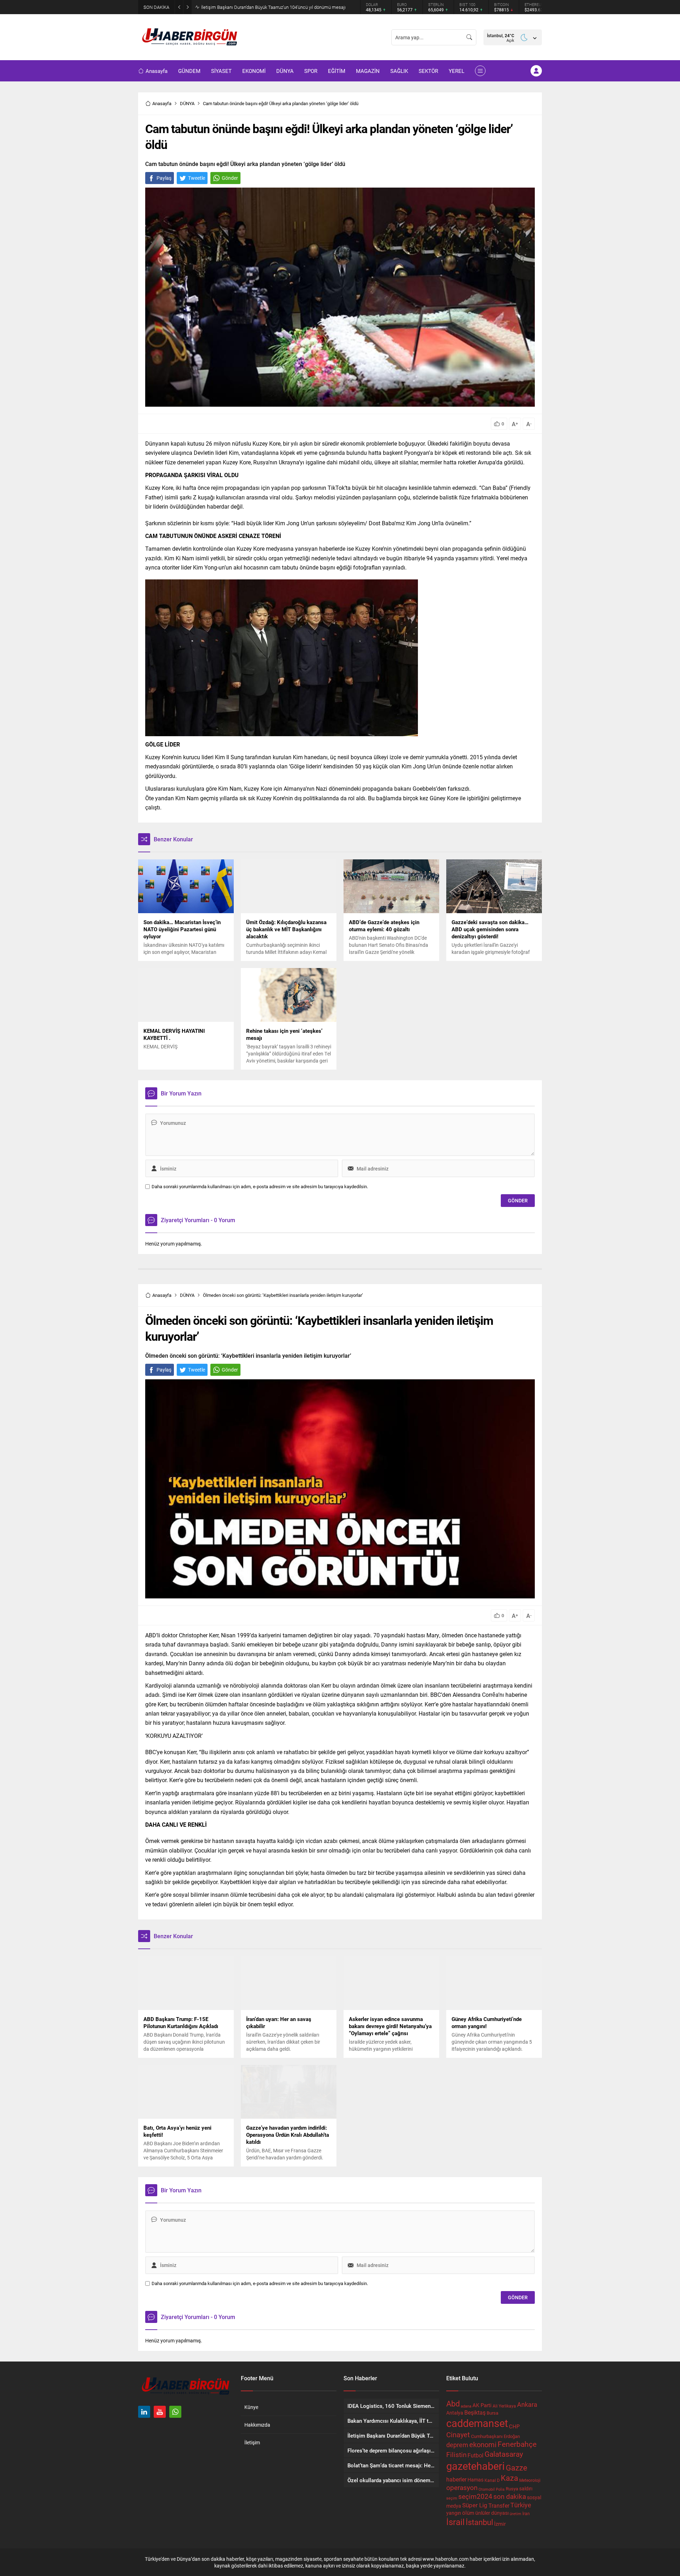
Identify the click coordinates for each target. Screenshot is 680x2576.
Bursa (492, 2413)
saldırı (526, 2489)
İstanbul (479, 2522)
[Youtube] (160, 2412)
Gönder (230, 178)
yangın (454, 2513)
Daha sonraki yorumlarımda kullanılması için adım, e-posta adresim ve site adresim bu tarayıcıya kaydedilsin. (260, 1187)
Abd (453, 2403)
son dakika (510, 2496)
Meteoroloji (530, 2480)
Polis (500, 2489)
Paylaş (164, 178)
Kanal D (492, 2480)
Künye (251, 2407)
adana (466, 2406)
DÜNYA (187, 103)
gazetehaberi (475, 2466)
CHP (514, 2426)
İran (526, 2513)
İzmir (500, 2524)
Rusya (512, 2489)
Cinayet (458, 2434)
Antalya (455, 2413)
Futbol (475, 2455)
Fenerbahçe (517, 2444)
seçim (452, 2498)
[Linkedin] (144, 2412)
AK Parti (482, 2405)
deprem (457, 2445)
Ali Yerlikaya (504, 2406)
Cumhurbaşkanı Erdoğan (495, 2436)
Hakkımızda (257, 2425)
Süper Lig (475, 2505)
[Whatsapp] (175, 2412)
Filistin (456, 2454)
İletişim (252, 2442)
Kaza (509, 2478)
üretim (515, 2514)
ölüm (468, 2513)
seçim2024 (475, 2496)
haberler (456, 2479)
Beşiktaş (475, 2412)
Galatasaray (504, 2454)
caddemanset (477, 2423)
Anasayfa (162, 103)
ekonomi (483, 2444)
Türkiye (521, 2505)
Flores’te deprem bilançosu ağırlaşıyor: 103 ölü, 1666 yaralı (259, 7)
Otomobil (487, 2489)
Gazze (517, 2468)
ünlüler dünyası (492, 2513)
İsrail (455, 2522)
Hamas (475, 2480)
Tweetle (197, 178)
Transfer (499, 2505)
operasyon (462, 2487)
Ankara (527, 2404)
